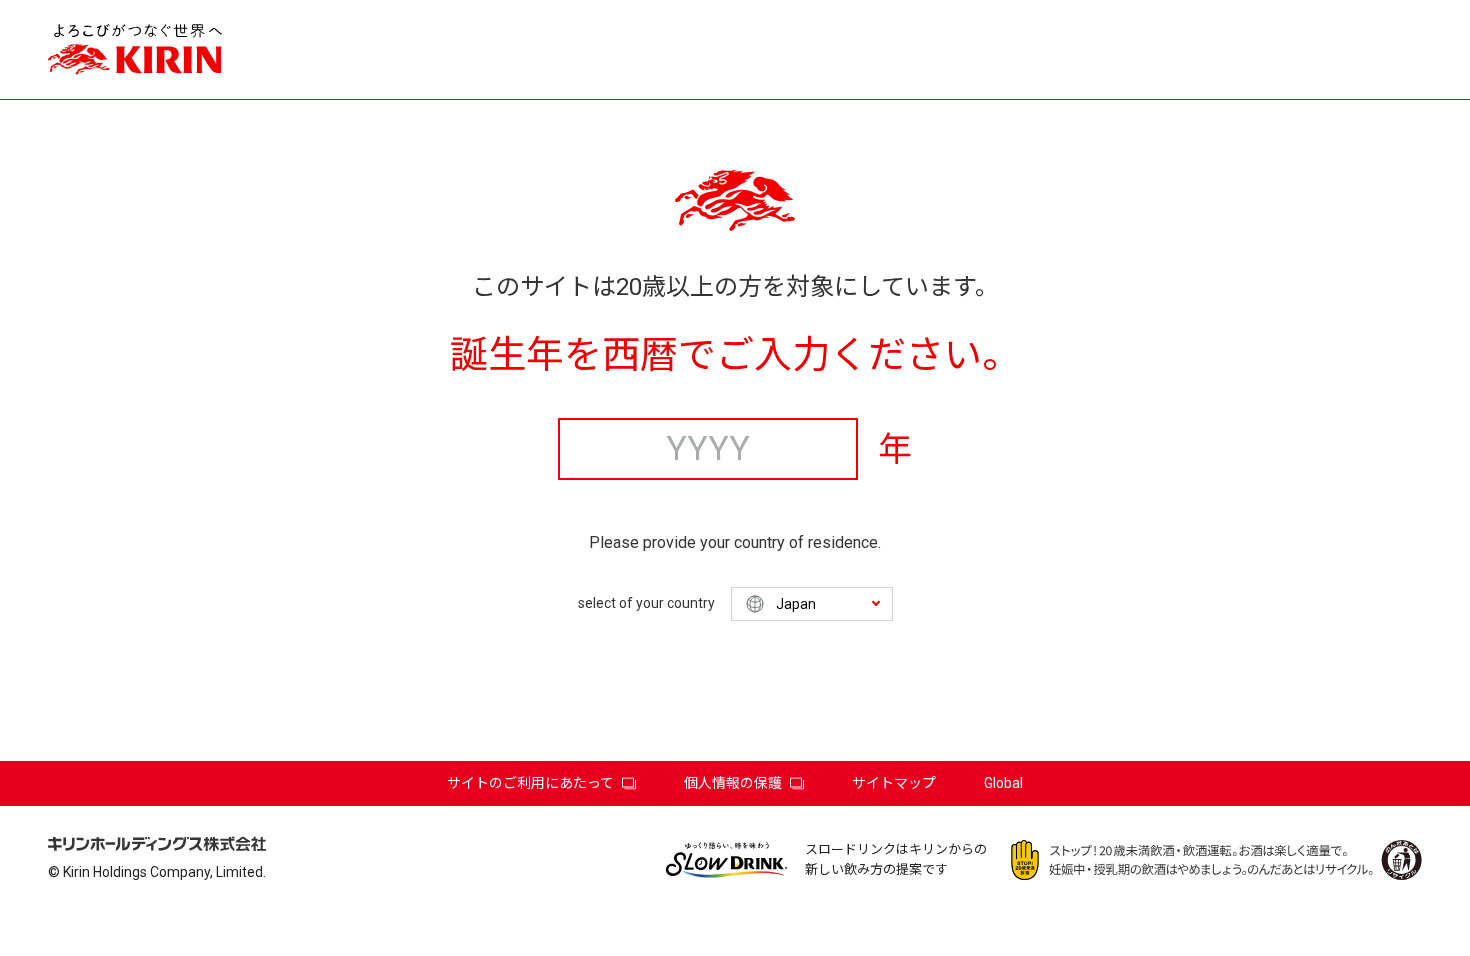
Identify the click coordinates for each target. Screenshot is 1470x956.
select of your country (646, 603)
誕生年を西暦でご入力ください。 (735, 355)
